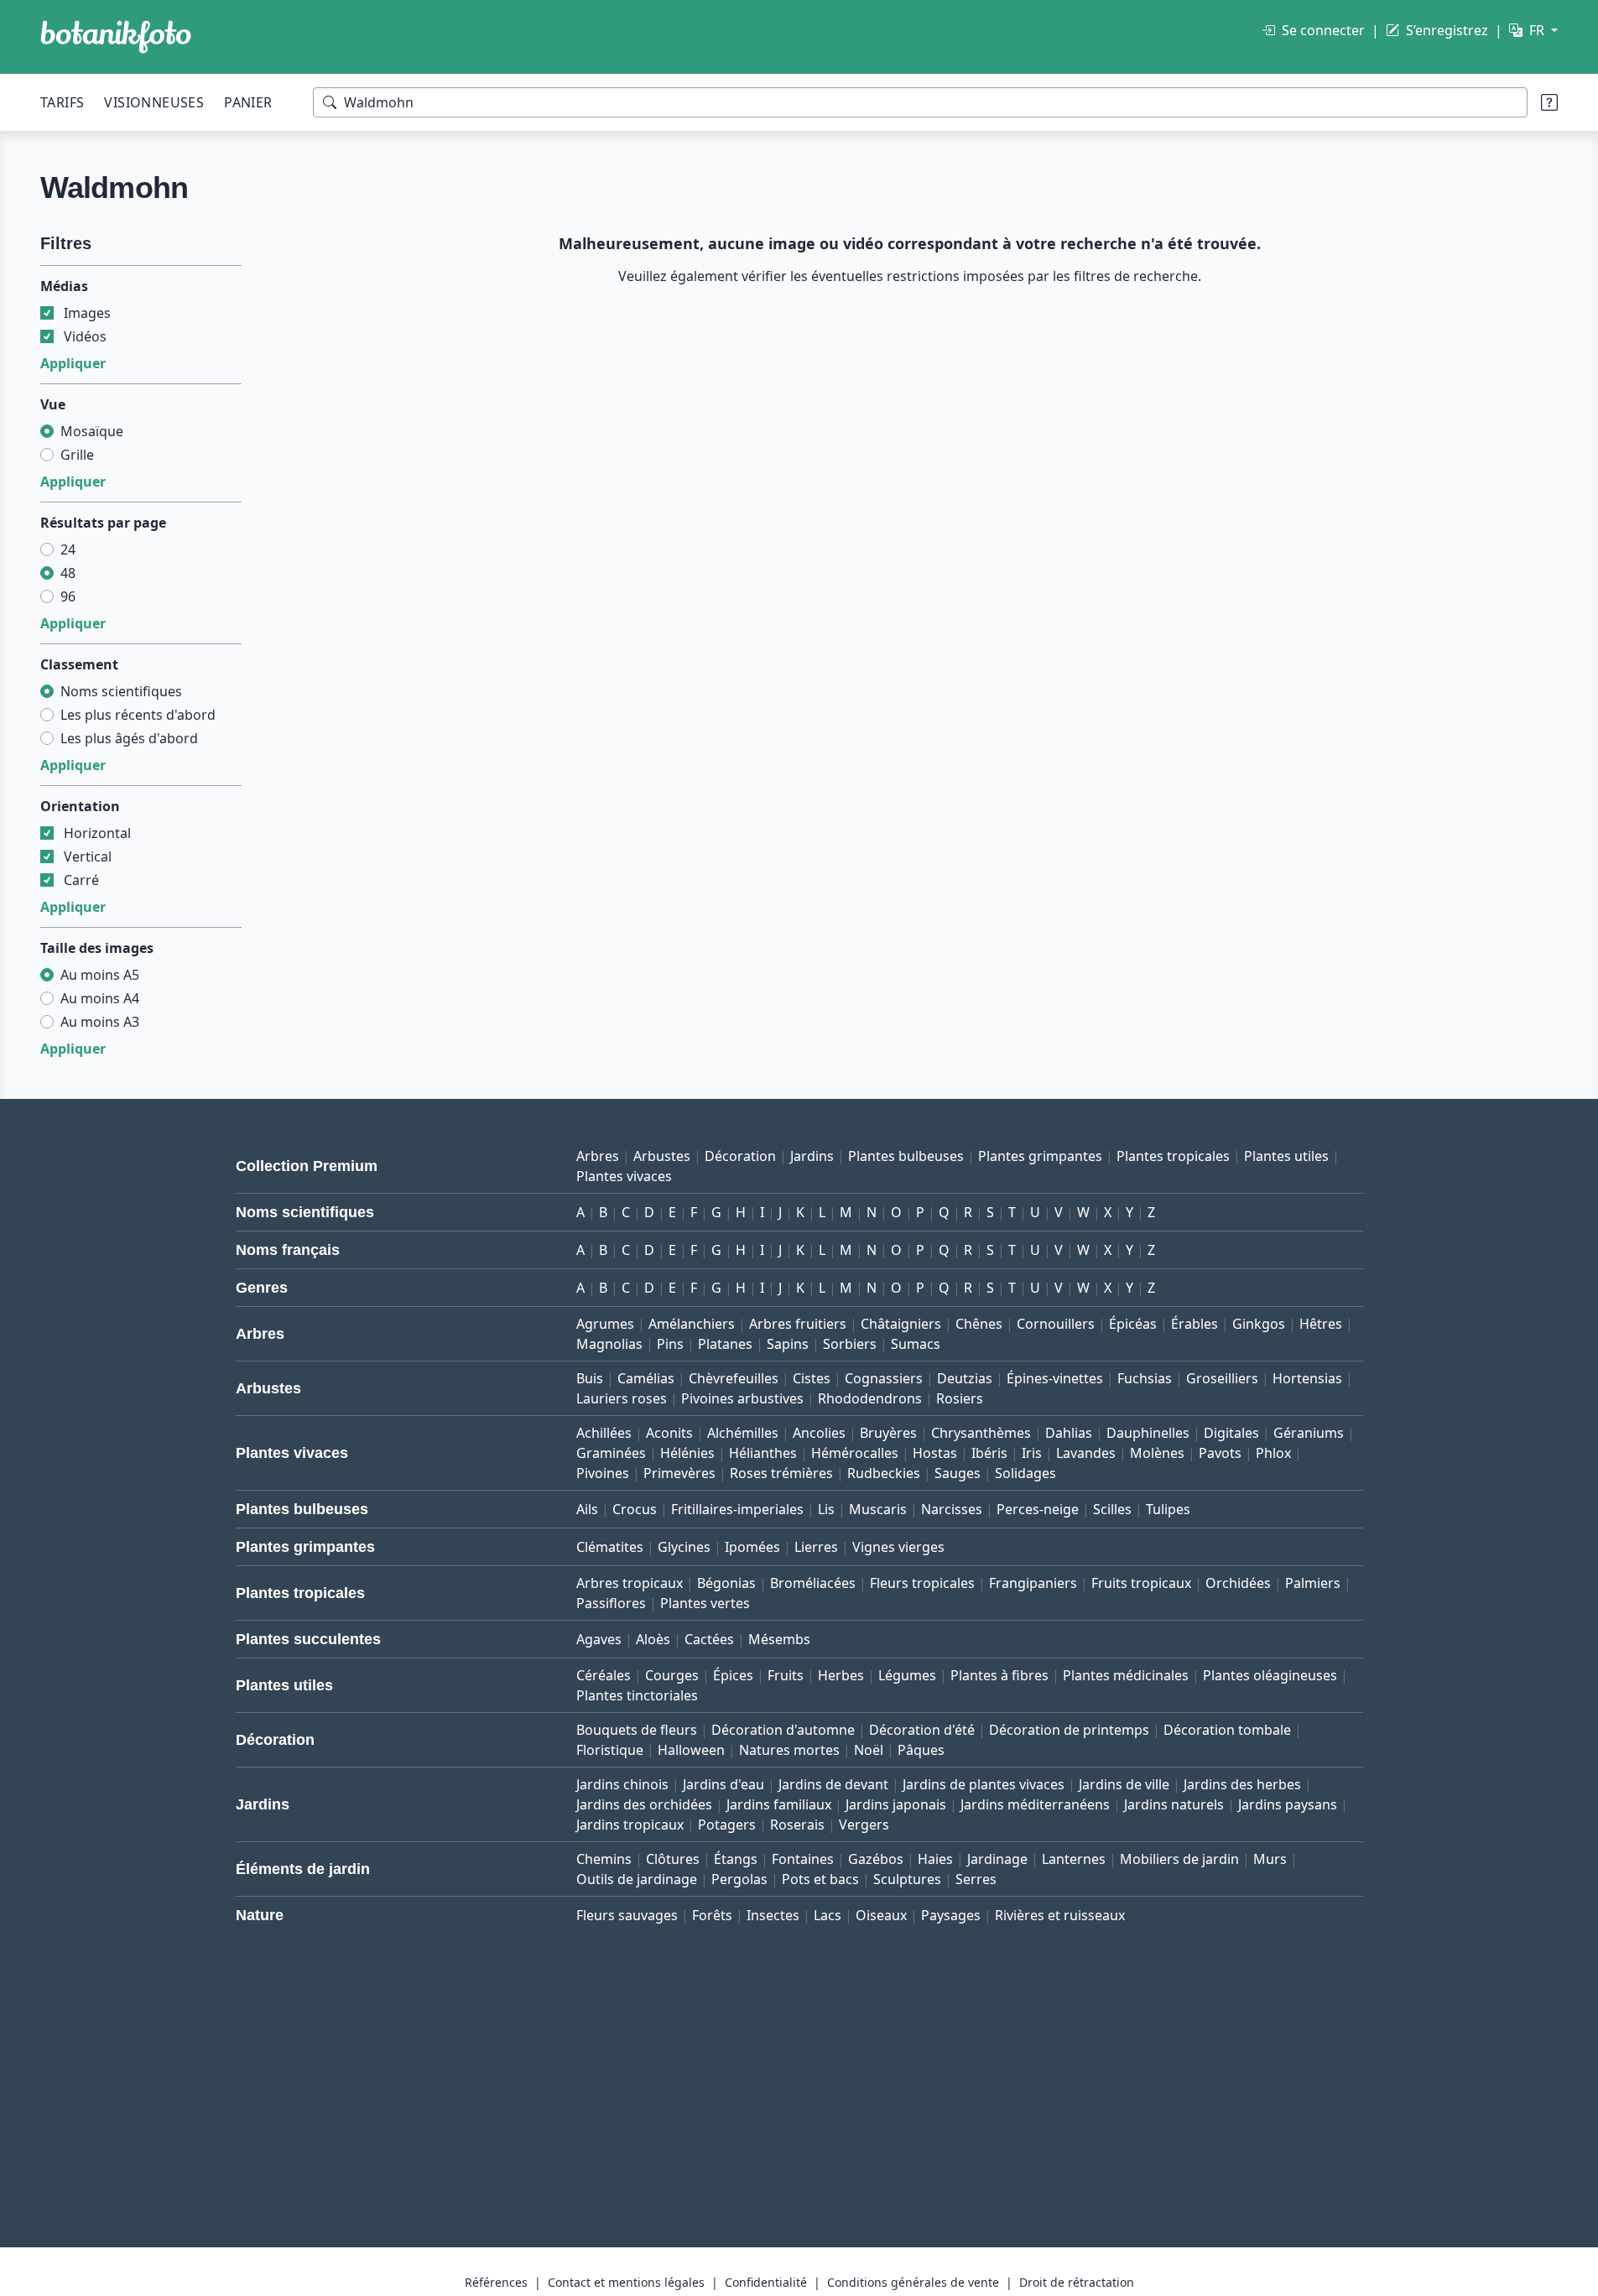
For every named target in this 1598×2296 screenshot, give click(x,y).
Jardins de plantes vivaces (984, 1784)
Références (496, 2282)
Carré (81, 880)
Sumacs (916, 1344)
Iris (1032, 1453)
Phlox (1273, 1453)
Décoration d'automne (783, 1730)
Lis (826, 1509)
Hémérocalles (855, 1453)
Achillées (604, 1433)
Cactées (709, 1639)
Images (87, 313)
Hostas (935, 1453)
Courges (672, 1675)
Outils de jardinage (637, 1879)
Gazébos (876, 1859)
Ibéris (989, 1453)
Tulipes (1168, 1509)
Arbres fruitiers (798, 1324)
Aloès (653, 1639)
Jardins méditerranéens (1035, 1804)
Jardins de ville (1124, 1784)
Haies (935, 1859)
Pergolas (739, 1879)
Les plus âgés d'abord (129, 738)
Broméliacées (813, 1583)
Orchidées (1238, 1583)
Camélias (646, 1378)
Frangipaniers (1033, 1583)
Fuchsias (1145, 1378)
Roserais (797, 1825)
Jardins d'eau (724, 1784)
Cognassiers (884, 1378)
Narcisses (952, 1509)
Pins (670, 1344)
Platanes (725, 1344)
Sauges (958, 1473)
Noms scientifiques (121, 691)
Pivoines (603, 1473)
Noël (869, 1750)
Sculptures (907, 1879)
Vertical (88, 856)
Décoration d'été (922, 1730)
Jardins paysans (1288, 1804)
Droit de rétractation (1077, 2282)
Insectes (773, 1915)
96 (68, 596)
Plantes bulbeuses (906, 1156)
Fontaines (803, 1859)
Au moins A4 (100, 998)
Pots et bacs (820, 1879)
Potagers (727, 1825)
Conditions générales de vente (913, 2282)
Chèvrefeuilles (734, 1378)
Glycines (684, 1547)
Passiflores (611, 1603)
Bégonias (726, 1583)
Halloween (691, 1750)
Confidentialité (766, 2282)
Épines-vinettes (1055, 1378)
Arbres (598, 1156)
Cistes (812, 1378)
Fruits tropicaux (1141, 1583)
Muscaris (878, 1509)
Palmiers (1313, 1583)
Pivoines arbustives (742, 1398)
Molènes (1157, 1453)
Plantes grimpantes (1040, 1156)
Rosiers (960, 1398)
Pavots (1220, 1453)
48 (68, 573)
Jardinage (997, 1859)
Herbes (841, 1675)
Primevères (679, 1473)
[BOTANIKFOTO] (116, 37)
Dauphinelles (1148, 1433)
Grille (77, 455)
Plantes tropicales (1173, 1156)
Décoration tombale (1227, 1730)
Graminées (611, 1453)
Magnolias (609, 1344)
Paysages (951, 1915)
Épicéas (1133, 1324)
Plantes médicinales (1126, 1675)
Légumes (907, 1675)
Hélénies (687, 1453)
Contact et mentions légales (626, 2282)
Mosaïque (92, 431)
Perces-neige (1038, 1509)
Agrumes (605, 1324)
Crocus (635, 1509)
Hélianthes (763, 1453)
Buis (590, 1378)
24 (68, 549)
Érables (1195, 1324)
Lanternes (1074, 1859)
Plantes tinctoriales (637, 1695)
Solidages (1025, 1473)
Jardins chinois (622, 1784)
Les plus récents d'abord (138, 715)
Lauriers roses (622, 1398)
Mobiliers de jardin (1179, 1859)
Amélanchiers (692, 1324)
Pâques (921, 1750)
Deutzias (965, 1378)
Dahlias (1069, 1433)
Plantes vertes (705, 1603)
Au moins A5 (100, 975)
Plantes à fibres (999, 1675)
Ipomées (752, 1547)
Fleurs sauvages (627, 1915)
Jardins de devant (833, 1784)
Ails (587, 1509)
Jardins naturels (1174, 1804)
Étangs (736, 1859)
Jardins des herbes (1242, 1784)
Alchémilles (743, 1433)
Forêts (712, 1915)
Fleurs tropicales (922, 1583)
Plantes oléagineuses (1270, 1675)
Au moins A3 (100, 1022)
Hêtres (1321, 1324)
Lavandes (1086, 1453)
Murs (1270, 1859)
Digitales (1231, 1433)
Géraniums (1309, 1433)
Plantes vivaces (624, 1176)
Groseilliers (1222, 1378)
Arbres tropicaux (630, 1583)
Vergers (864, 1825)
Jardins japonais (896, 1804)
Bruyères (888, 1433)
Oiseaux (881, 1915)
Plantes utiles (1286, 1156)
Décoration (740, 1156)
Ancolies (819, 1433)
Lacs (828, 1915)
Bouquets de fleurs (637, 1730)
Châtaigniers (901, 1324)
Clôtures (673, 1859)
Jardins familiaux (779, 1804)
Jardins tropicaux (630, 1825)
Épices (733, 1675)
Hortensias (1307, 1378)
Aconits (669, 1433)
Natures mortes (789, 1750)
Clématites (610, 1547)
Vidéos (85, 336)
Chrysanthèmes (981, 1433)
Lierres (816, 1547)
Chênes (979, 1324)
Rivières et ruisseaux (1060, 1915)
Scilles (1112, 1509)
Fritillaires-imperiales (737, 1509)
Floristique (610, 1750)
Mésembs (779, 1639)
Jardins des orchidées (644, 1804)
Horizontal (97, 833)
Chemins (604, 1859)
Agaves (599, 1639)
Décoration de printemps (1069, 1730)
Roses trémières (781, 1473)
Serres (976, 1879)
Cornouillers (1056, 1324)
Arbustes (662, 1156)
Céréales (604, 1675)
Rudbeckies (884, 1473)
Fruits (786, 1675)
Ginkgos (1259, 1324)
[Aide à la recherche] (1549, 102)
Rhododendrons (870, 1398)
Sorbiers (850, 1344)
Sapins (788, 1344)
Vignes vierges (898, 1547)
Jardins (812, 1156)
